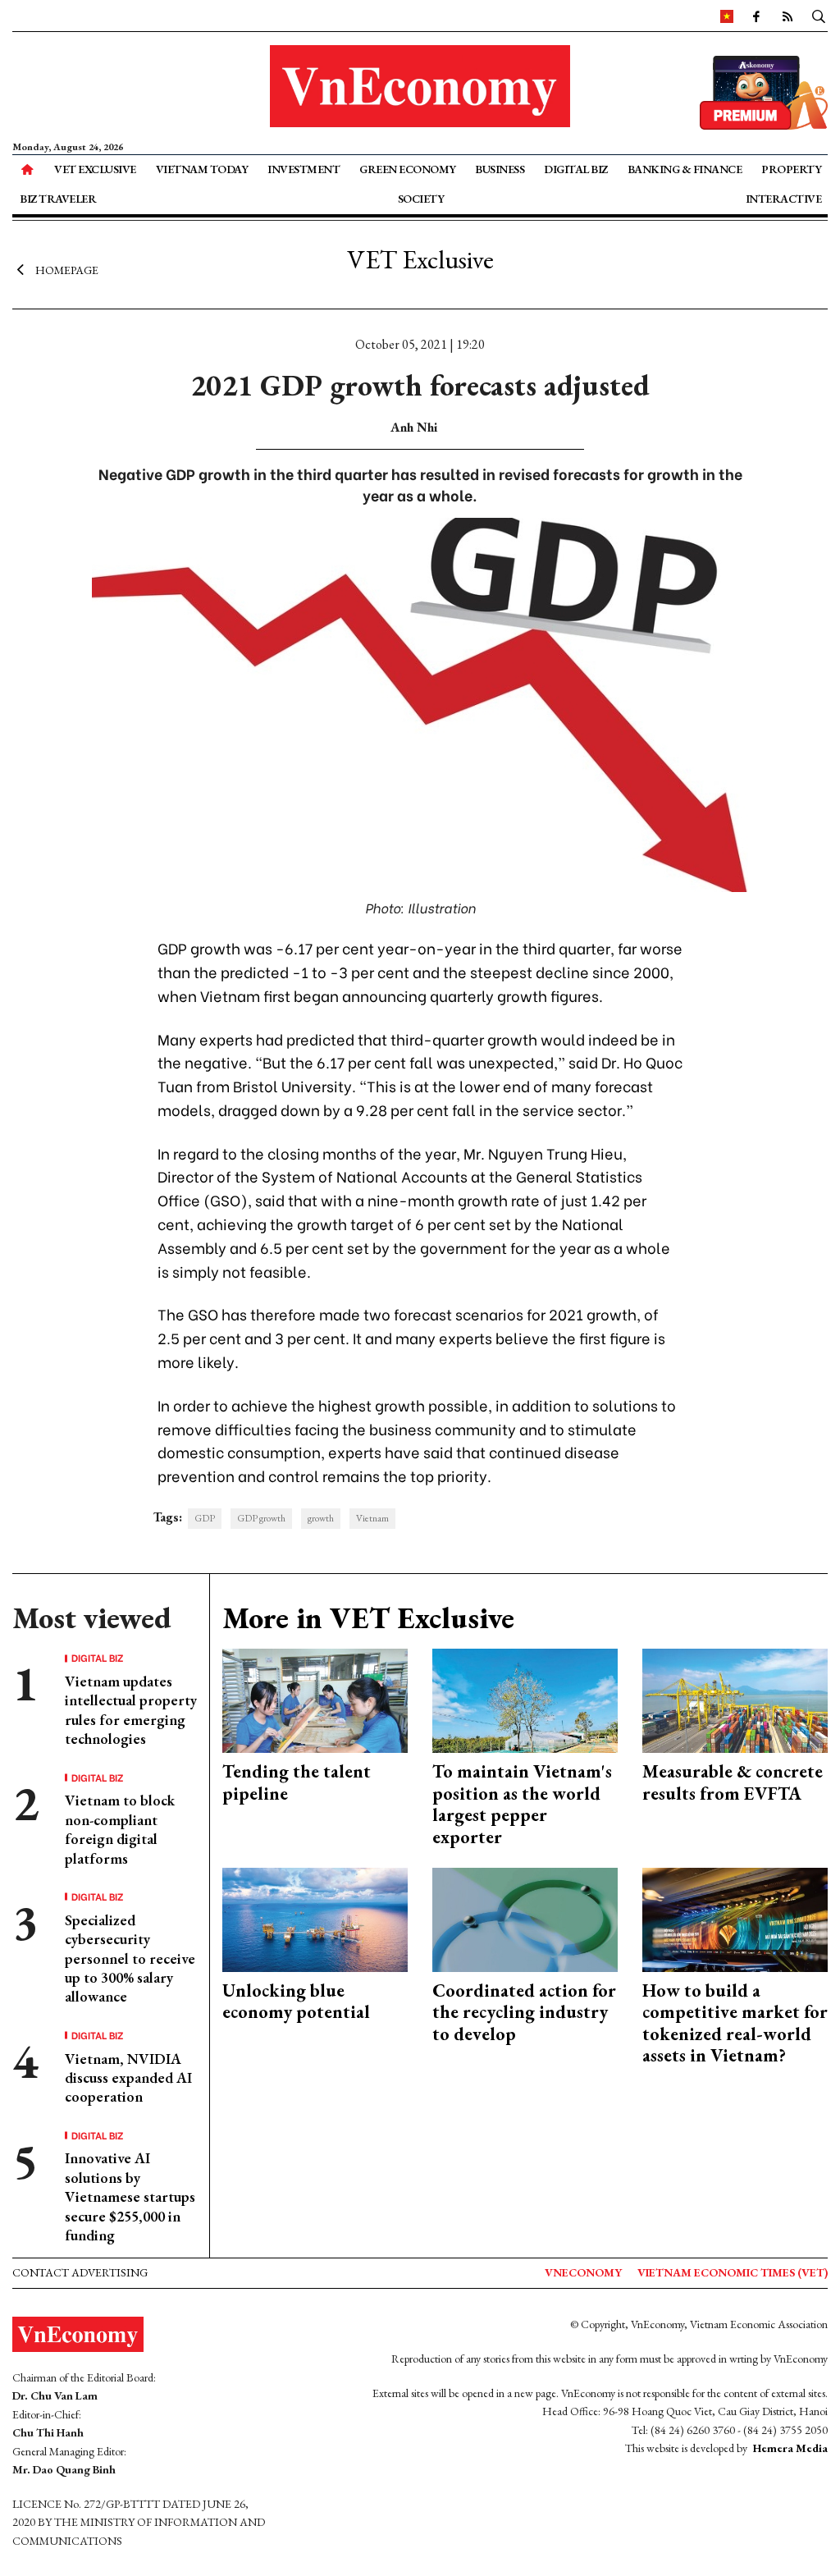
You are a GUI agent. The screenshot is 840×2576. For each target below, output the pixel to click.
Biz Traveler (58, 199)
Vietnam (372, 1518)
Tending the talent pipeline (297, 1782)
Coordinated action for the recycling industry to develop (524, 2012)
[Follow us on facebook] (756, 16)
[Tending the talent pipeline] (315, 1699)
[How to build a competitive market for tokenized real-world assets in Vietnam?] (735, 1918)
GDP (205, 1518)
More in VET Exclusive (368, 1618)
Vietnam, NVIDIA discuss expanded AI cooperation (128, 2078)
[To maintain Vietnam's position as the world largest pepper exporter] (525, 1699)
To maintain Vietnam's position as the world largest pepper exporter (522, 1804)
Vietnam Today (202, 169)
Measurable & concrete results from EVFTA (733, 1782)
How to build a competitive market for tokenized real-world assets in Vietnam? (735, 2023)
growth (321, 1518)
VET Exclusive (95, 169)
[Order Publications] (764, 91)
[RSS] (787, 16)
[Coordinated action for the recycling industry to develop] (525, 1918)
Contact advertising (80, 2272)
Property (791, 169)
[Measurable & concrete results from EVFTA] (735, 1699)
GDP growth (261, 1518)
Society (421, 199)
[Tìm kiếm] (819, 16)
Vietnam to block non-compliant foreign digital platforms (120, 1829)
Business (500, 169)
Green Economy (408, 169)
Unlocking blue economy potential (296, 2001)
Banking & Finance (685, 169)
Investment (304, 169)
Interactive (784, 199)
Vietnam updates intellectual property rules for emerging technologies (131, 1710)
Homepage (67, 269)
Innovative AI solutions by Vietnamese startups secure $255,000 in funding (130, 2196)
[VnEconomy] (727, 16)
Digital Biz (576, 169)
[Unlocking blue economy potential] (315, 1918)
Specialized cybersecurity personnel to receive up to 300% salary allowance (130, 1958)
